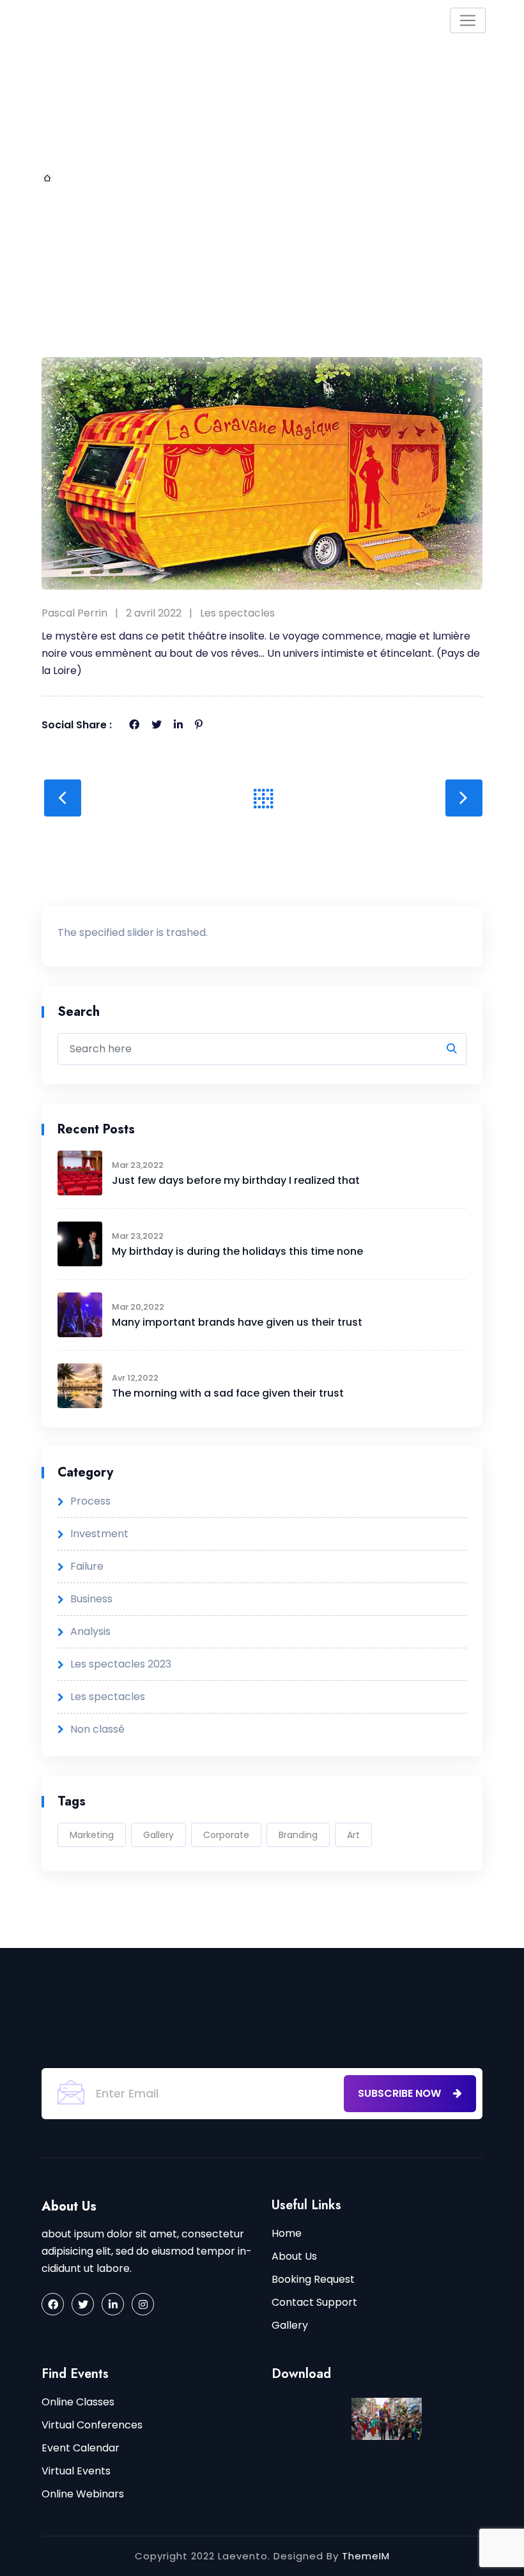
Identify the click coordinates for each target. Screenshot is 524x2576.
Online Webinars (83, 2494)
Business (91, 1599)
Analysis (90, 1631)
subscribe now (401, 2093)
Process (90, 1501)
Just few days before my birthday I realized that (236, 1180)
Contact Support (314, 2302)
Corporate (226, 1835)
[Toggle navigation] (468, 20)
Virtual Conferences (92, 2425)
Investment (99, 1534)
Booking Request (313, 2279)
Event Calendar (81, 2448)
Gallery (158, 1835)
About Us (294, 2256)
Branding (298, 1835)
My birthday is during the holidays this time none (237, 1251)
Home (73, 178)
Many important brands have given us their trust (237, 1322)
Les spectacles (237, 613)
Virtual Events (76, 2471)
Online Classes (78, 2402)
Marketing (92, 1835)
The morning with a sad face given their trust (228, 1393)
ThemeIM (366, 2556)
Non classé (97, 1729)
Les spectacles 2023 (121, 1664)
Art (353, 1835)
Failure (87, 1566)
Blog (123, 178)
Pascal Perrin (74, 613)
